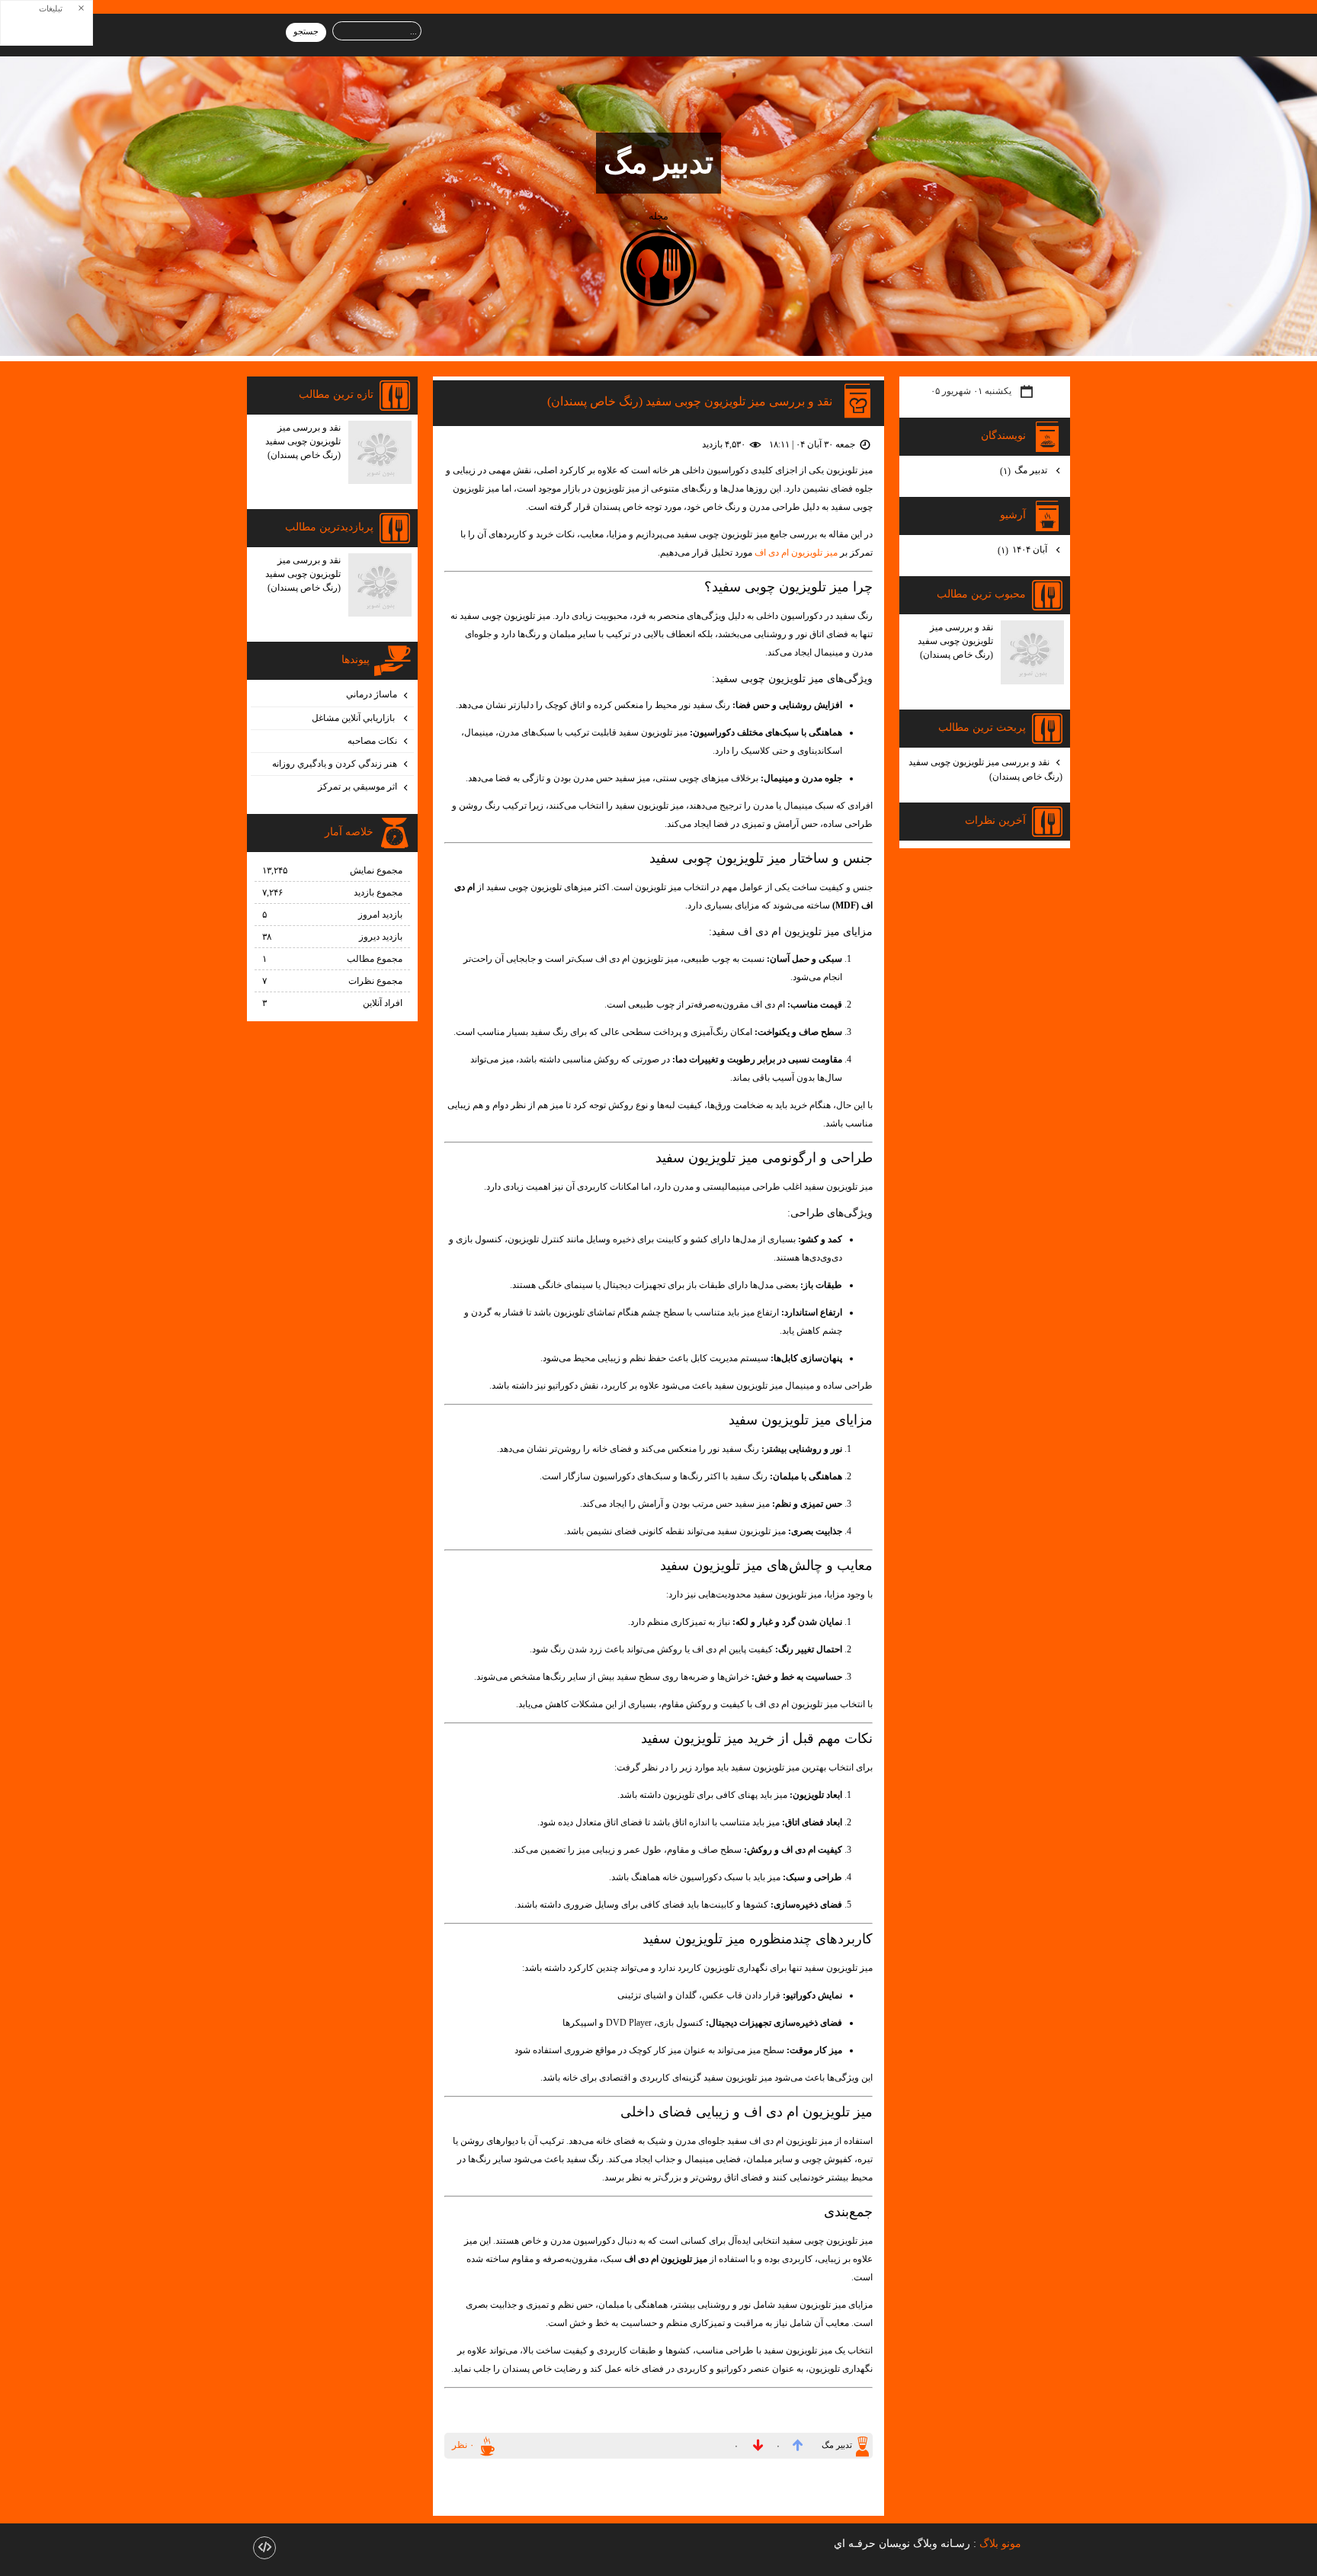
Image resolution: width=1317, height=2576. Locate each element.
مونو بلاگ (1000, 2543)
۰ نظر (463, 2445)
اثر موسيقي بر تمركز (357, 787)
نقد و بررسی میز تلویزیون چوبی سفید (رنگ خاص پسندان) (690, 400)
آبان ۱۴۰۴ (1024, 550)
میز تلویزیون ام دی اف (796, 553)
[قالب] (264, 2548)
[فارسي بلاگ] (1047, 2544)
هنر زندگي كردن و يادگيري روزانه (335, 764)
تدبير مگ (658, 163)
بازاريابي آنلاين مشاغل (354, 718)
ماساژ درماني (372, 694)
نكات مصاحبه (372, 741)
